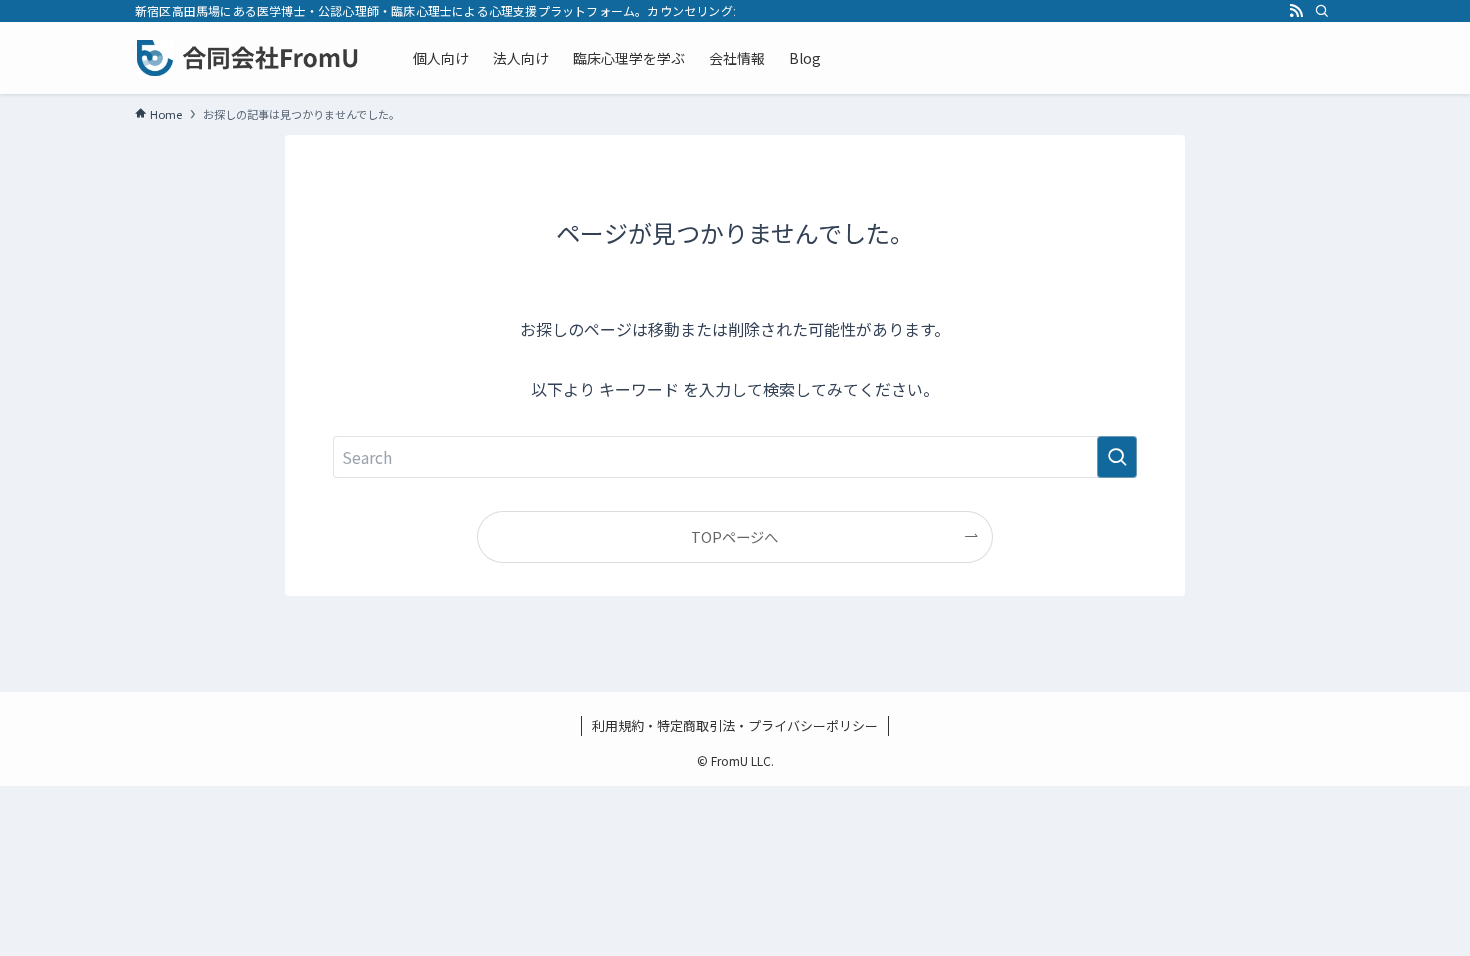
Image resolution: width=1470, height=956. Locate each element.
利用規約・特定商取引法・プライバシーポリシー (735, 725)
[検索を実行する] (1117, 457)
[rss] (1296, 11)
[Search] (1322, 11)
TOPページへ (734, 536)
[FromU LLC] (248, 58)
